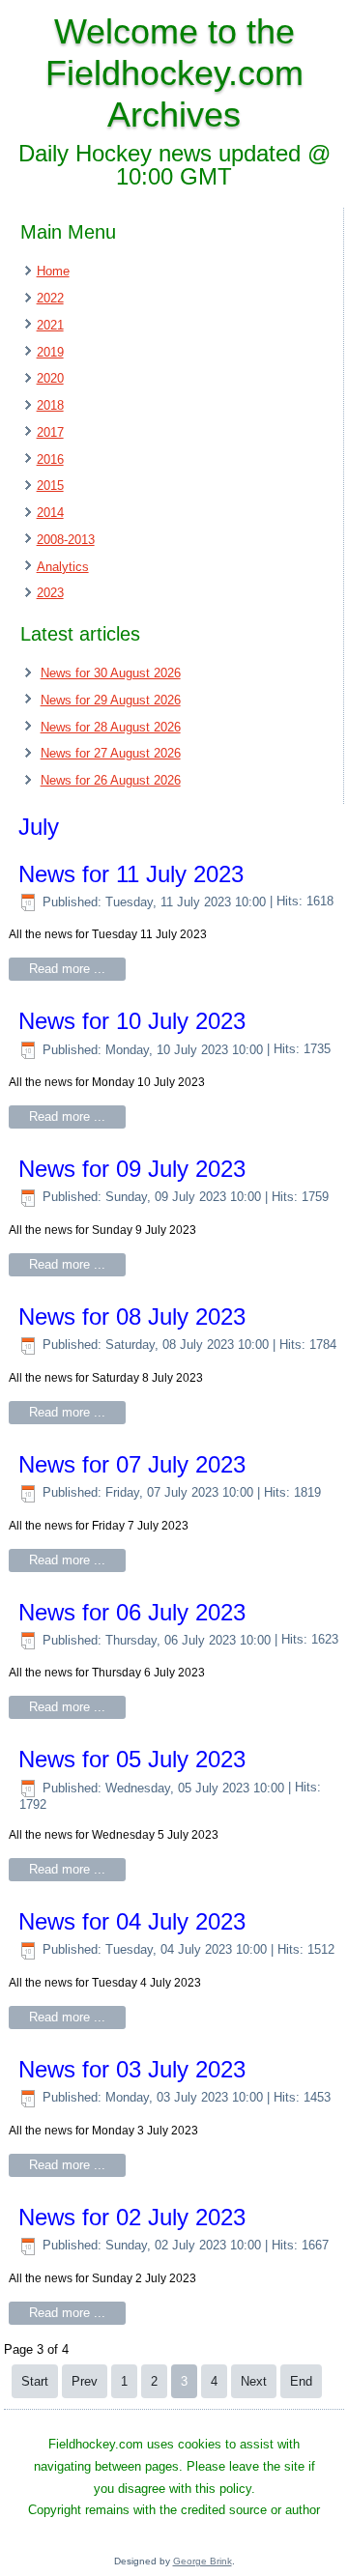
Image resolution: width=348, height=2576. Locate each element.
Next (254, 2381)
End (301, 2381)
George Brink (203, 2561)
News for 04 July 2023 (132, 1921)
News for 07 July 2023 (132, 1464)
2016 (50, 459)
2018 (50, 405)
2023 (50, 593)
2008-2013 (66, 540)
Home (53, 271)
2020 (50, 378)
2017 (50, 432)
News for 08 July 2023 (132, 1317)
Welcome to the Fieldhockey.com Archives (174, 73)
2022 (50, 298)
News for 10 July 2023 (132, 1021)
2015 (50, 486)
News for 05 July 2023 (132, 1759)
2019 (50, 352)
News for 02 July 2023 (132, 2217)
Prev (85, 2381)
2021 (50, 325)
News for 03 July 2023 (132, 2069)
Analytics (63, 567)
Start (35, 2381)
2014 (50, 513)
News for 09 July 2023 (132, 1169)
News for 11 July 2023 (131, 874)
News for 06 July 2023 (132, 1612)
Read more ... (67, 969)
